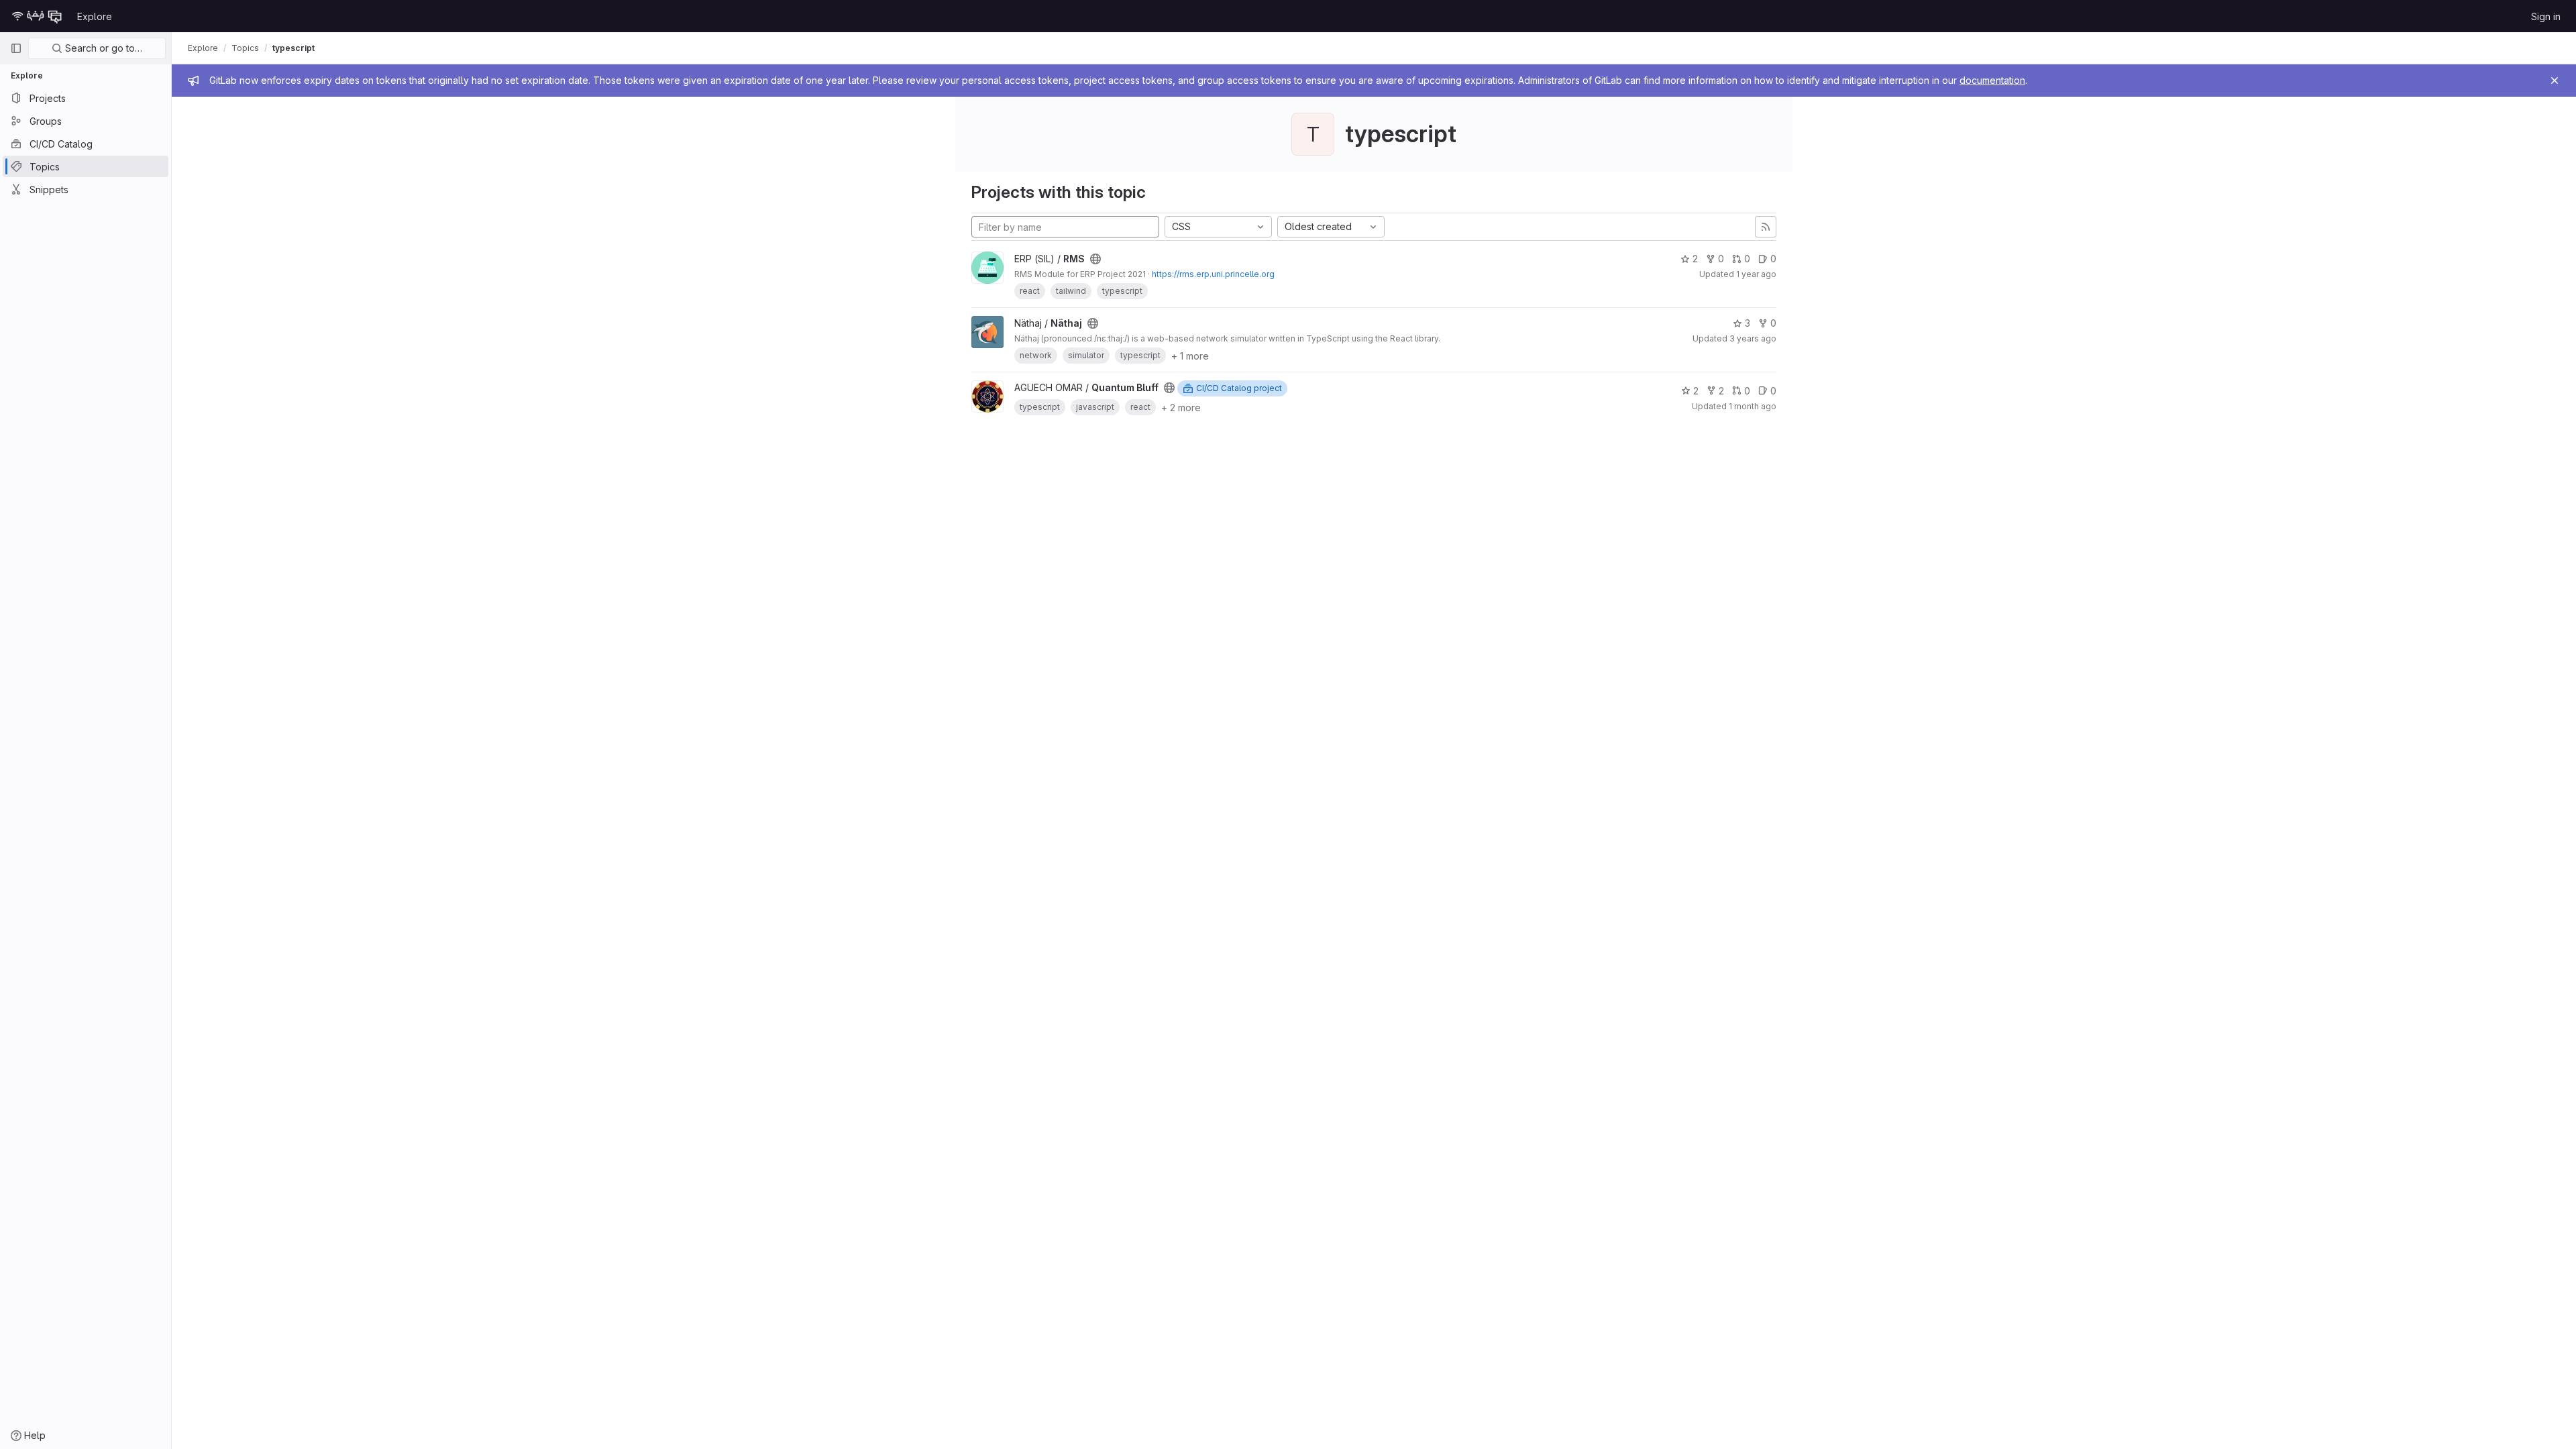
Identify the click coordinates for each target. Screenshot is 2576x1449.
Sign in (2546, 16)
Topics (245, 48)
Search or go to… (102, 48)
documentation (1992, 80)
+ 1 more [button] (1190, 356)
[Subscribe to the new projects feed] (1766, 227)
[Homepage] (37, 16)
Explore (95, 16)
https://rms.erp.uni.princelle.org (1213, 274)
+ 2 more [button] (1181, 408)
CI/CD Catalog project (1239, 388)
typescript (293, 48)
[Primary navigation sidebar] (16, 48)
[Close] (2555, 80)
